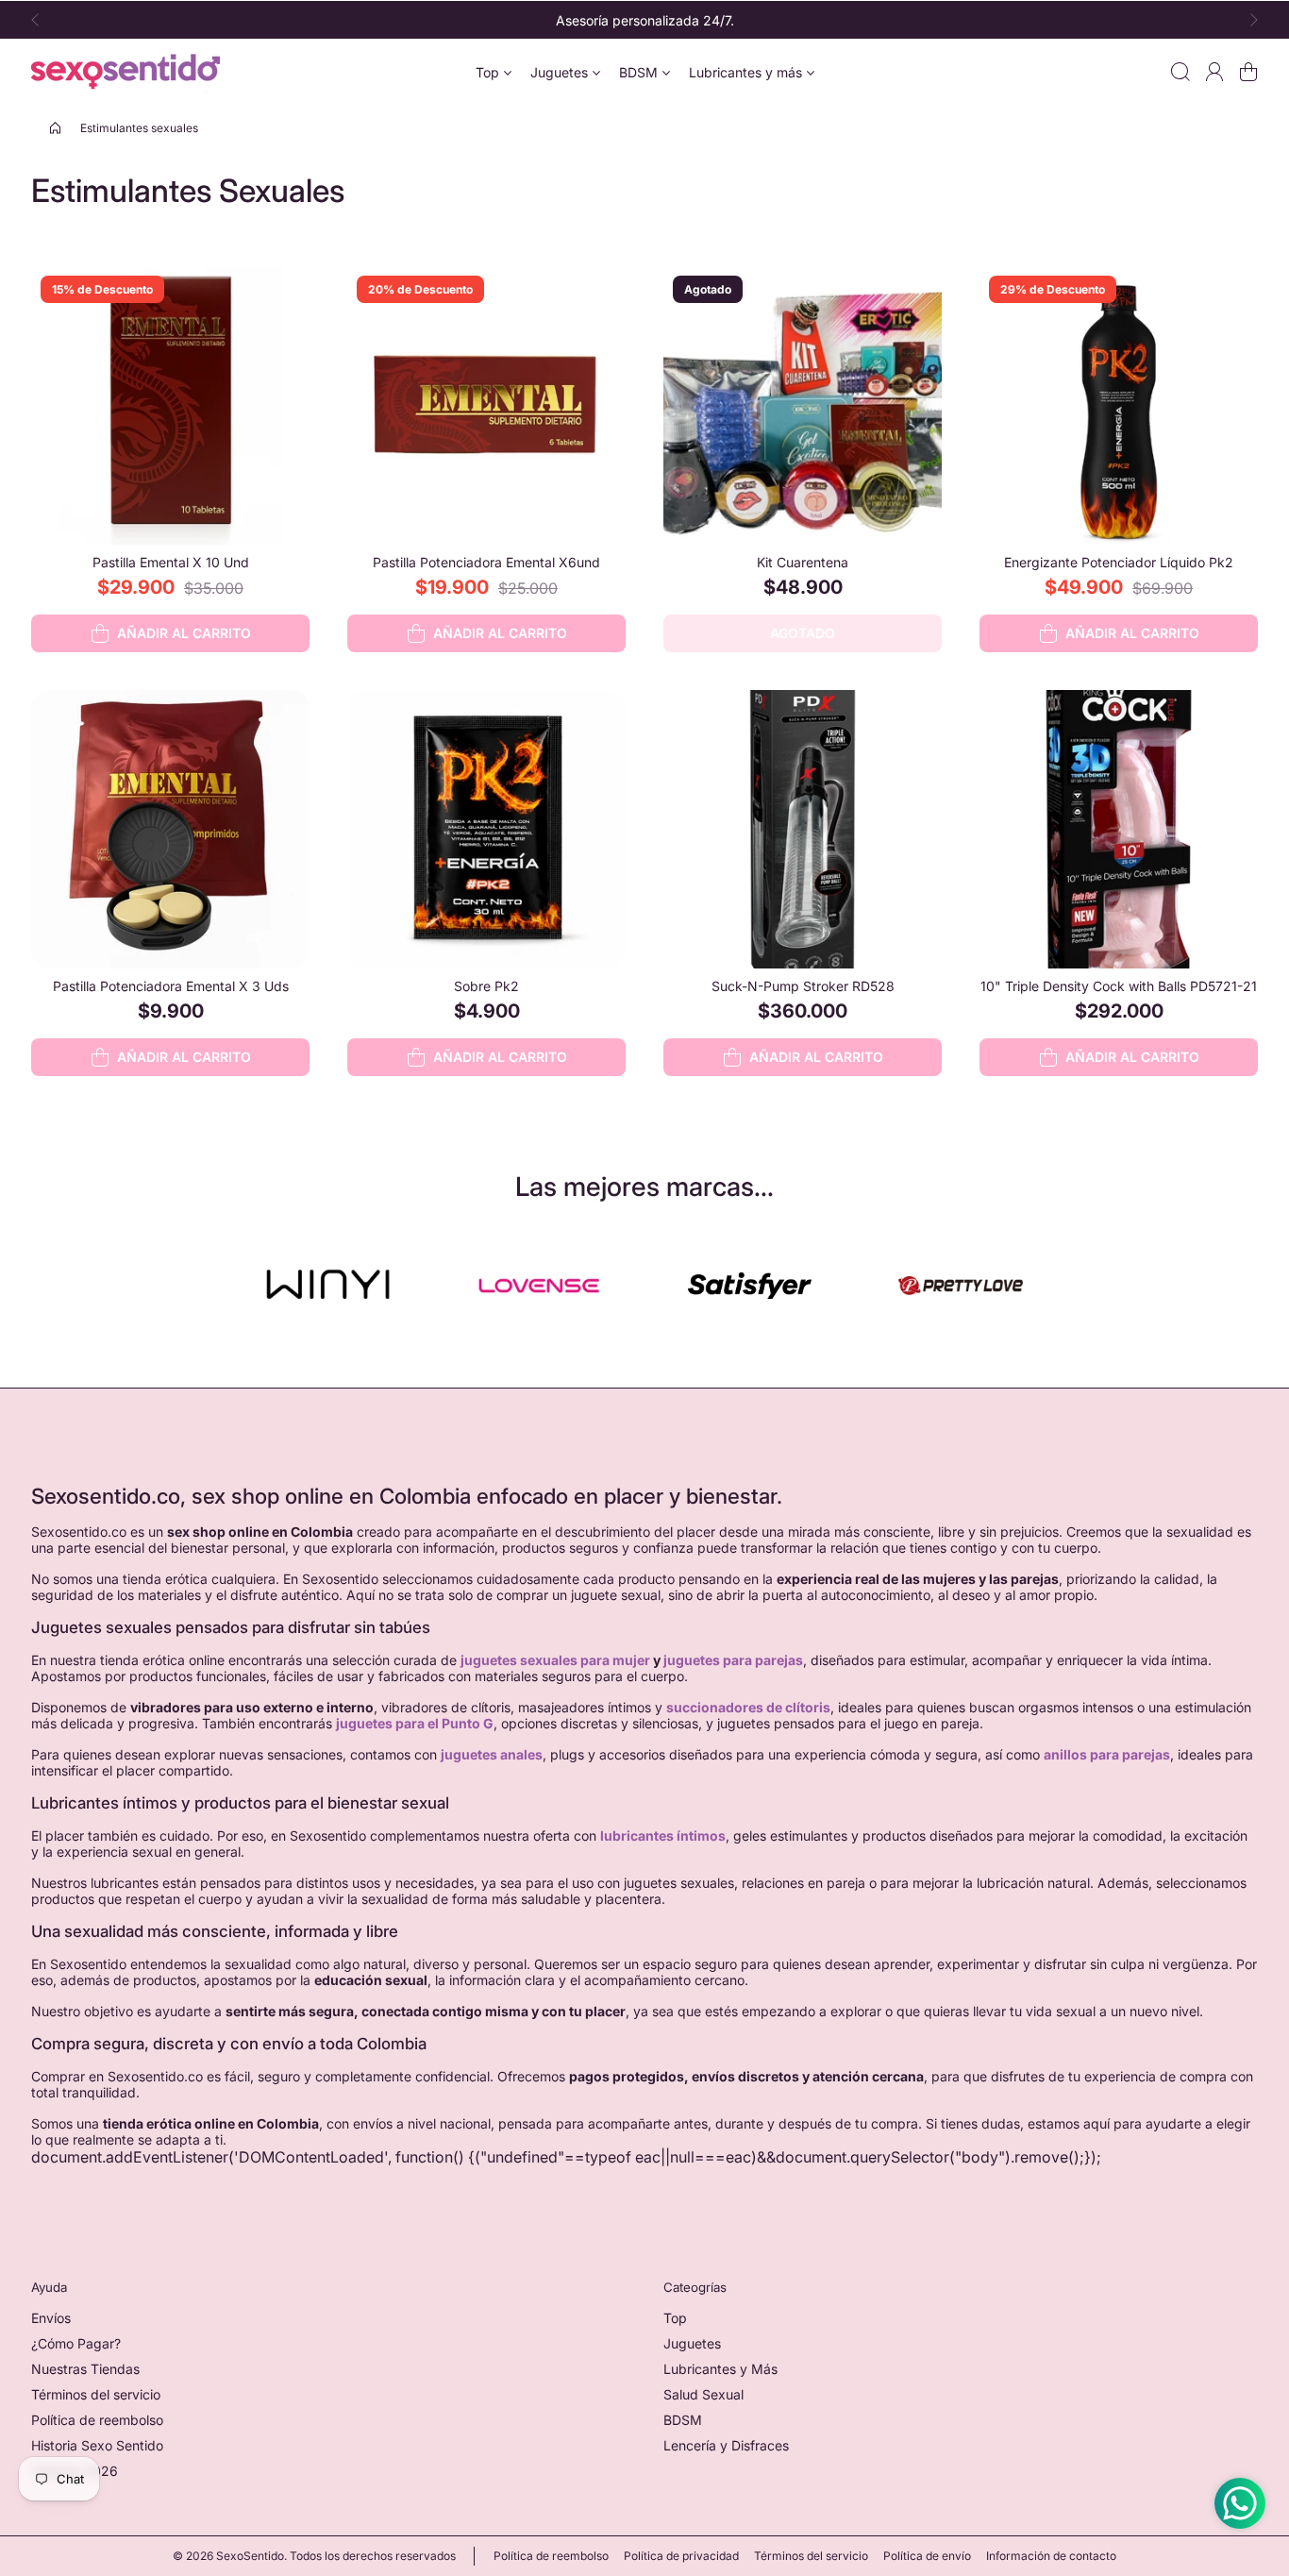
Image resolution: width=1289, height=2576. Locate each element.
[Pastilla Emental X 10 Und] (170, 405)
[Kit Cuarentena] (803, 405)
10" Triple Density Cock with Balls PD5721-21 (1119, 986)
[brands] (328, 1285)
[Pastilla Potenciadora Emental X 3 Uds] (170, 829)
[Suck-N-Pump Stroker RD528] (803, 829)
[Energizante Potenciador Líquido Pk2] (1119, 405)
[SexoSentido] (126, 72)
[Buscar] (1180, 72)
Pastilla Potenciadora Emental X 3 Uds (171, 986)
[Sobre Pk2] (486, 829)
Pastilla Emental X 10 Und (171, 562)
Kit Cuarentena (803, 562)
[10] (1119, 829)
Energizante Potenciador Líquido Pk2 (1119, 562)
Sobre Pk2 (486, 986)
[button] (41, 20)
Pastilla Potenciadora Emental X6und (486, 562)
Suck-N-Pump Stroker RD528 (803, 986)
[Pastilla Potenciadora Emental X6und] (486, 405)
